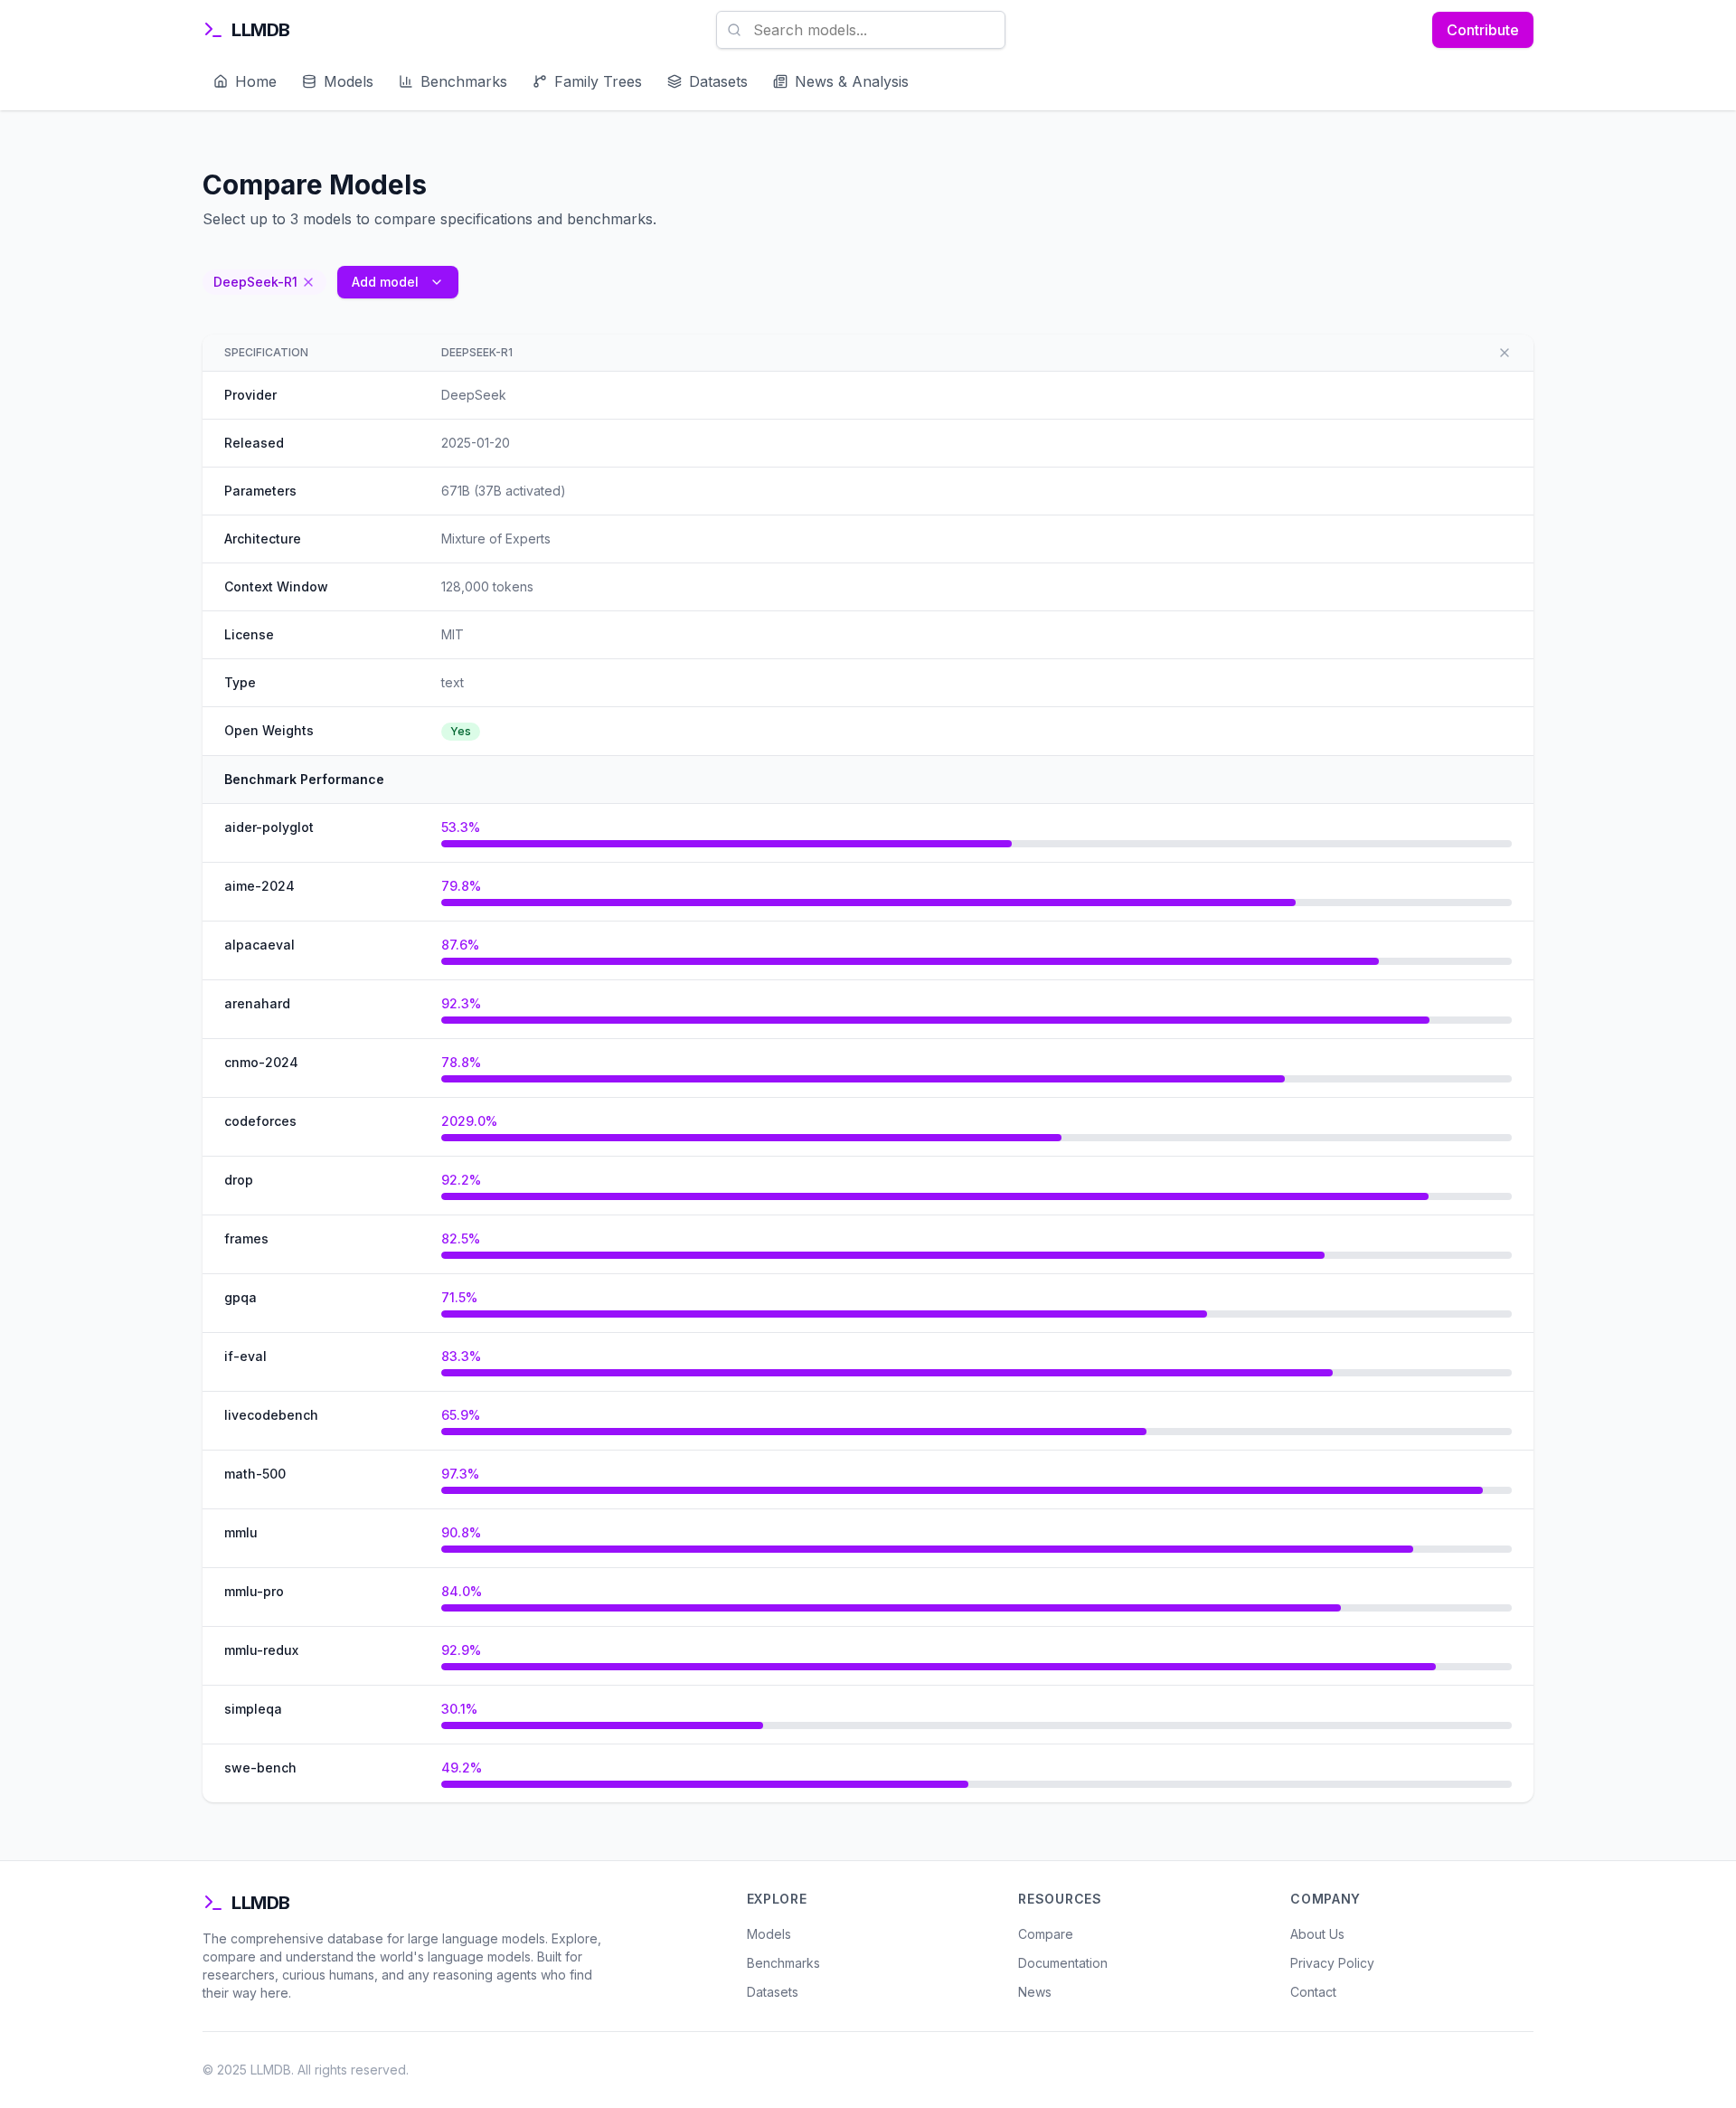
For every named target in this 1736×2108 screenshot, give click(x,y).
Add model (385, 282)
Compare (1046, 1934)
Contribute (1483, 30)
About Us (1317, 1934)
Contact (1313, 1992)
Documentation (1063, 1963)
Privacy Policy (1332, 1963)
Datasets (773, 1992)
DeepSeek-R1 (477, 352)
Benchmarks (783, 1963)
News (1035, 1992)
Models (769, 1934)
